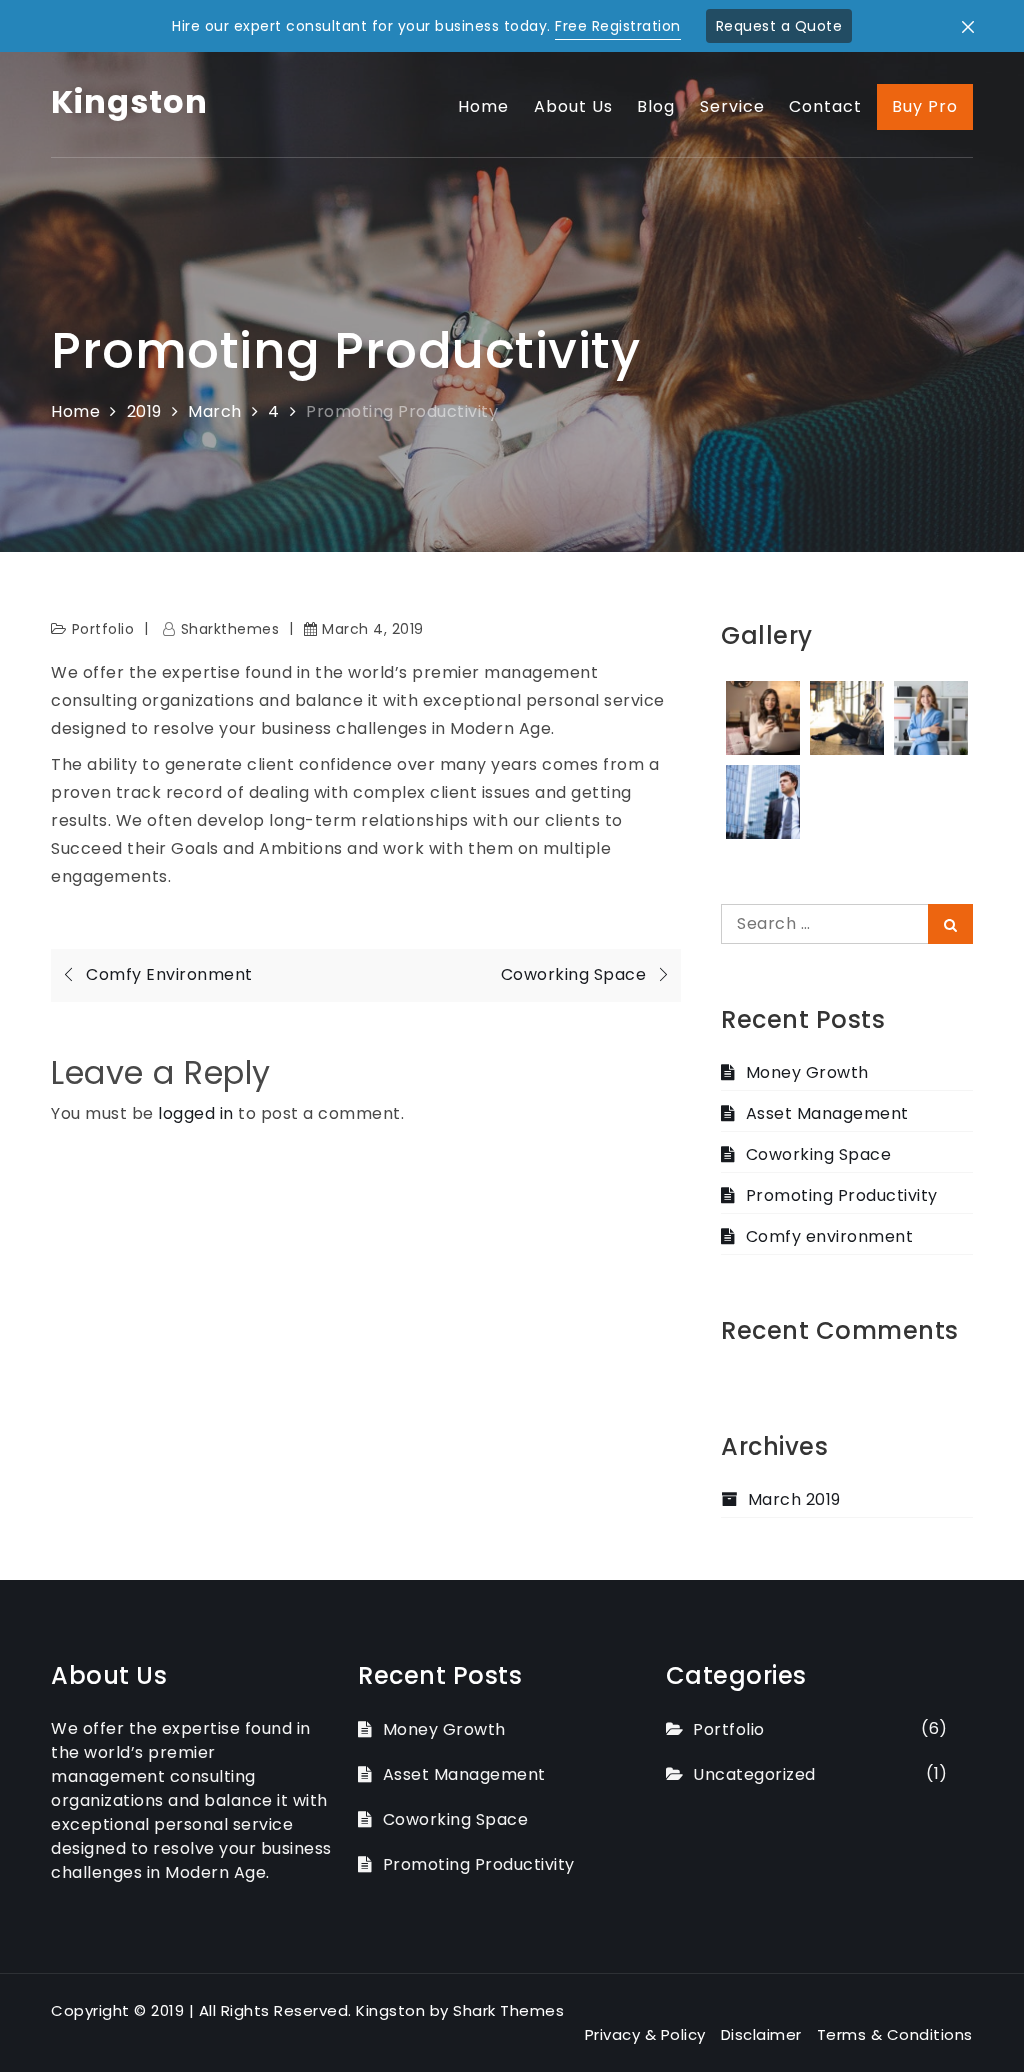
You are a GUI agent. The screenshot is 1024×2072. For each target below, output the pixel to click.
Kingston (129, 101)
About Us (573, 106)
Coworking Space (818, 1154)
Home (483, 106)
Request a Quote (779, 26)
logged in (196, 1113)
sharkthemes (230, 629)
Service (732, 106)
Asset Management (827, 1113)
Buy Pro (925, 106)
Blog (656, 106)
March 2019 (794, 1499)
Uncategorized (754, 1774)
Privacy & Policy (645, 2034)
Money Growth (807, 1072)
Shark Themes (508, 2010)
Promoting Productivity (842, 1195)
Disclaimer (761, 2034)
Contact (825, 106)
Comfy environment (829, 1236)
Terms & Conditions (895, 2034)
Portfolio (103, 629)
